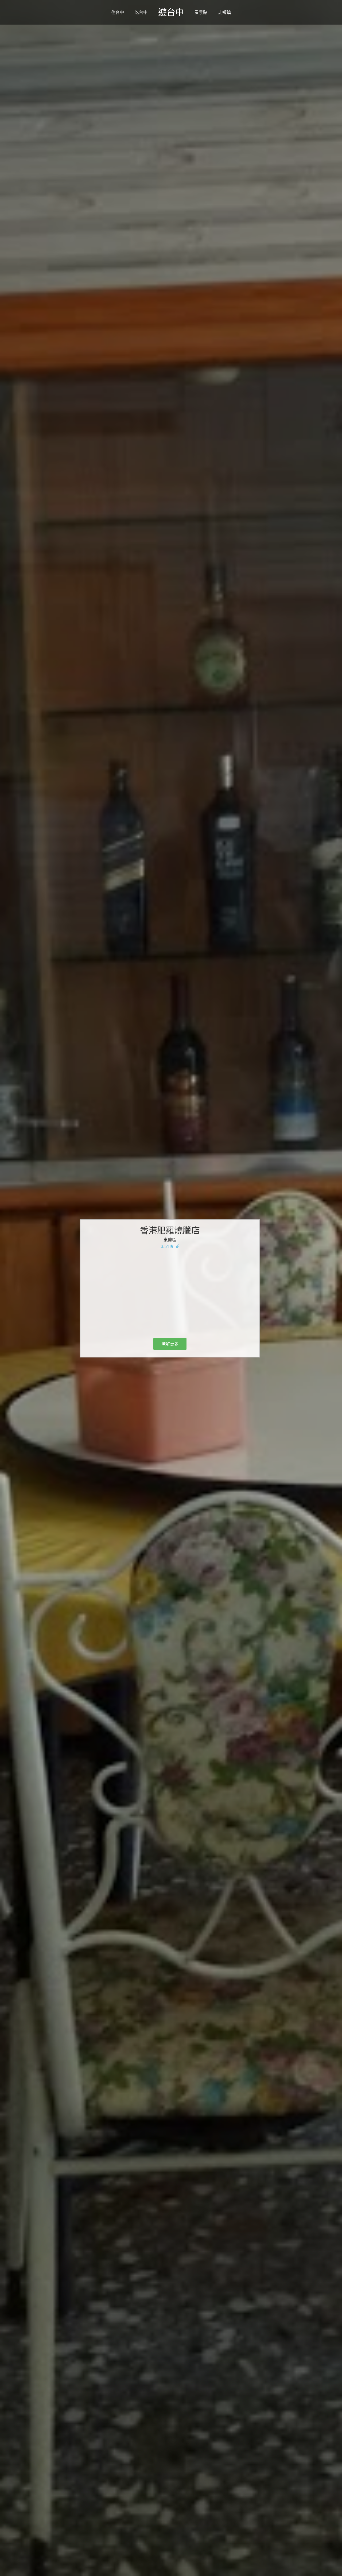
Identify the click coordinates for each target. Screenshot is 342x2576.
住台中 (118, 12)
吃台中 (141, 12)
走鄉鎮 (224, 12)
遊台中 (171, 12)
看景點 (201, 12)
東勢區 (170, 1240)
